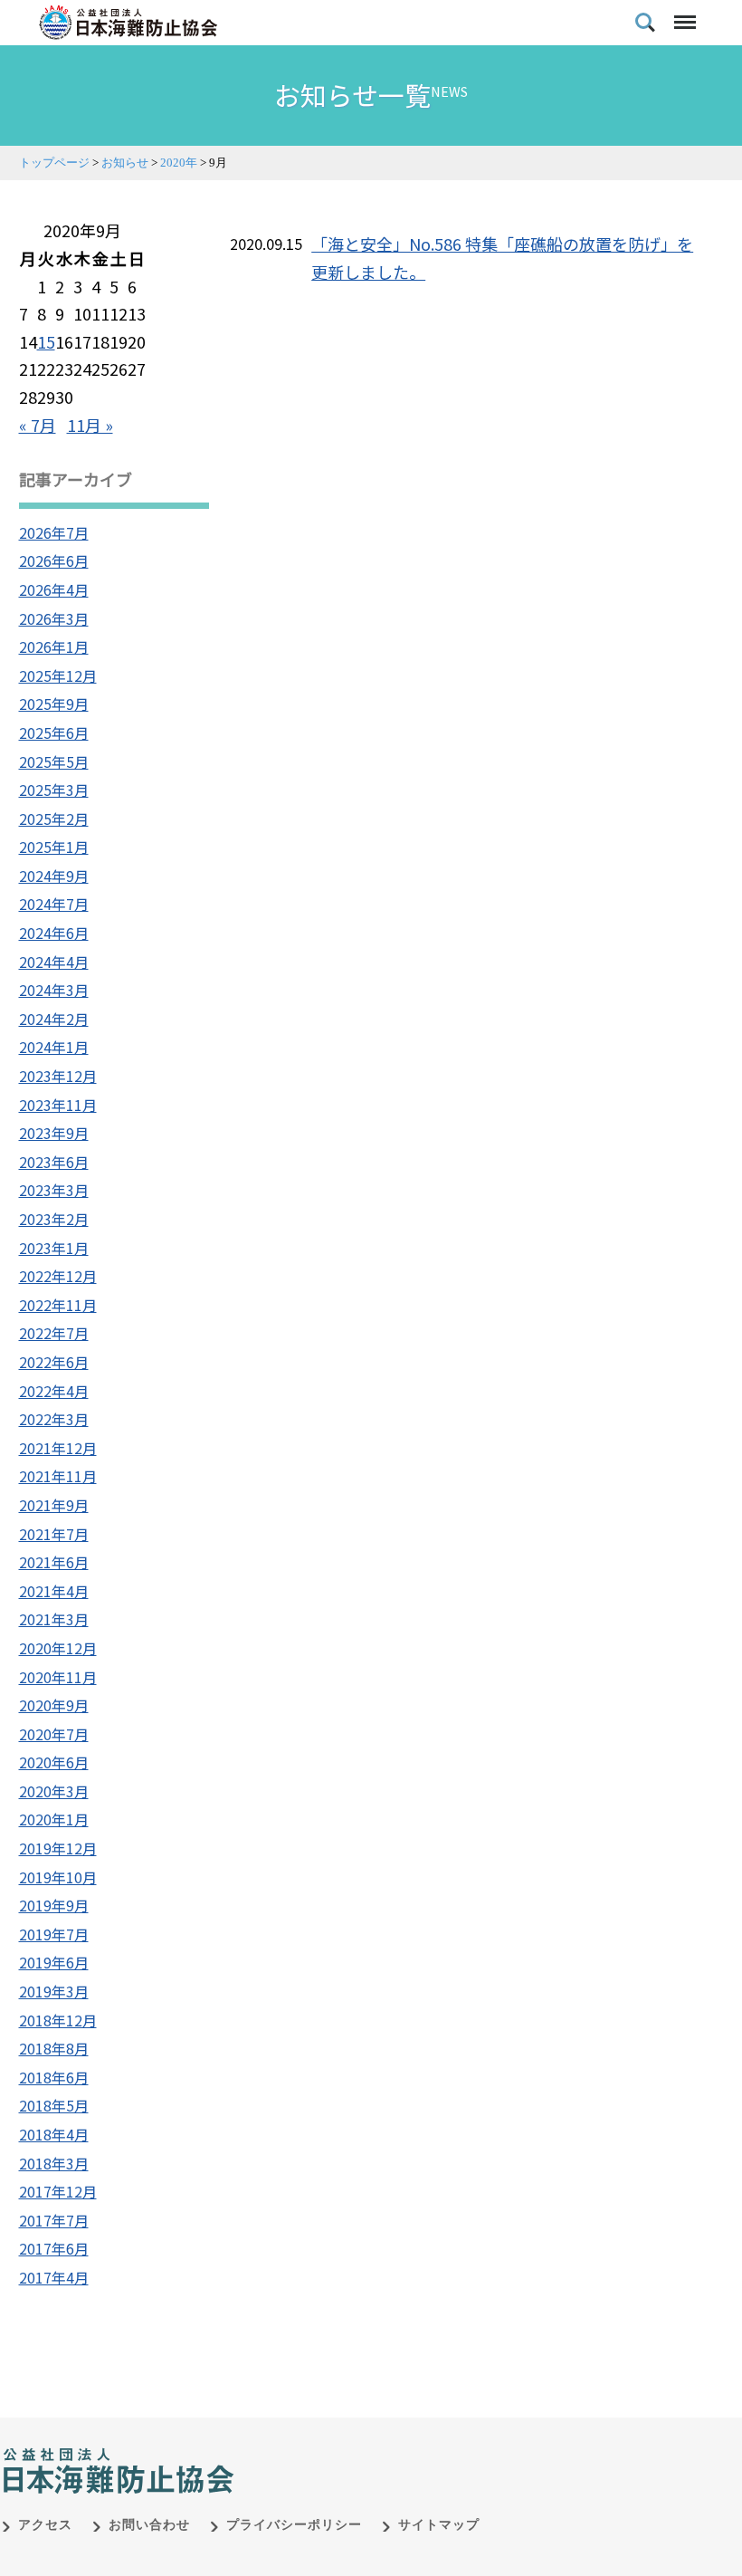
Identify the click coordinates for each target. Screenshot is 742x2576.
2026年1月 (54, 646)
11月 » (90, 425)
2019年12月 (58, 1848)
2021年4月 (54, 1591)
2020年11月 (58, 1677)
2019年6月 (54, 1962)
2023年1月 (54, 1248)
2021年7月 (54, 1534)
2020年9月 (54, 1705)
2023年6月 (54, 1162)
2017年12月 (58, 2191)
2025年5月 (54, 761)
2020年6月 (54, 1762)
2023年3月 (54, 1190)
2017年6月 (54, 2248)
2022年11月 (58, 1305)
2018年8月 (54, 2048)
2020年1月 (54, 1819)
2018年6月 (54, 2077)
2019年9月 (54, 1905)
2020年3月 (54, 1791)
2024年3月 (54, 990)
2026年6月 (54, 560)
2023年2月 (54, 1219)
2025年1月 (54, 847)
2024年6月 (54, 933)
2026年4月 (54, 589)
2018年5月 (54, 2105)
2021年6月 (54, 1562)
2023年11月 (58, 1105)
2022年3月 (54, 1419)
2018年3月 (54, 2163)
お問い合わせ (149, 2525)
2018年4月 (54, 2134)
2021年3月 (54, 1619)
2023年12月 (58, 1076)
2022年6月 (54, 1362)
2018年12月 (58, 2020)
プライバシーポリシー (294, 2525)
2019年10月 (58, 1877)
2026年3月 (54, 618)
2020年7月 (54, 1734)
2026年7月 (54, 532)
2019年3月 (54, 1991)
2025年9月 (54, 704)
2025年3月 (54, 790)
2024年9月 (54, 876)
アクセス (45, 2525)
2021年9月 (54, 1505)
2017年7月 (54, 2220)
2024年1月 (54, 1047)
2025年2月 (54, 819)
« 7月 (38, 425)
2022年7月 (54, 1333)
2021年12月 (58, 1448)
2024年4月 (54, 962)
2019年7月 (54, 1934)
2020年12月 (58, 1648)
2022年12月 (58, 1276)
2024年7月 (54, 904)
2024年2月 (54, 1019)
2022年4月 (54, 1391)
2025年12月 (58, 675)
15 (46, 341)
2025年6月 (54, 733)
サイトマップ (439, 2525)
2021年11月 (58, 1476)
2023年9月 (54, 1133)
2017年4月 (54, 2277)
